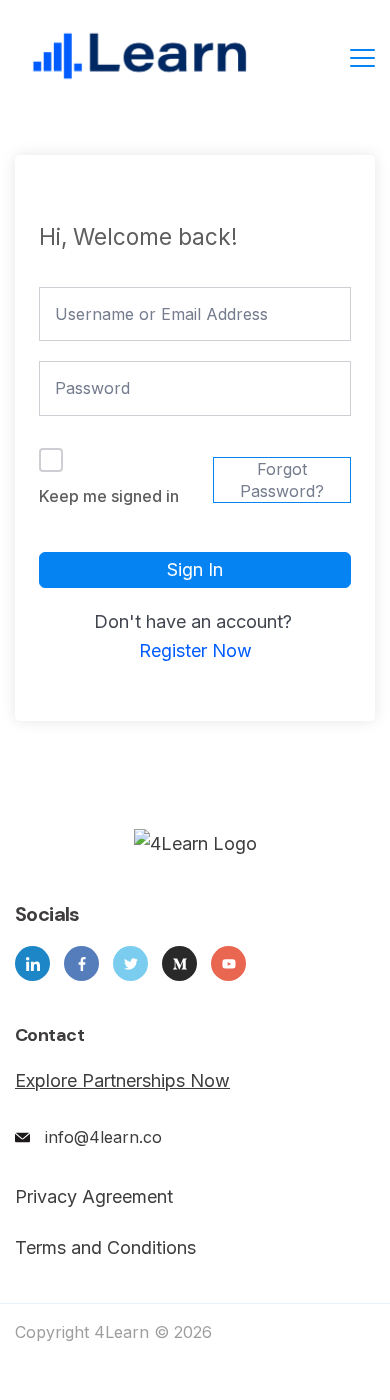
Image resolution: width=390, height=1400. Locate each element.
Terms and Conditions (105, 1248)
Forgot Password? (282, 480)
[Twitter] (130, 963)
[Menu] (362, 58)
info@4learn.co (103, 1137)
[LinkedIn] (32, 963)
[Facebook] (81, 963)
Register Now (195, 650)
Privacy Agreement (94, 1197)
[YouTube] (228, 963)
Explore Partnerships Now (122, 1080)
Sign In (195, 569)
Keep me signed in (109, 496)
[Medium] (179, 963)
